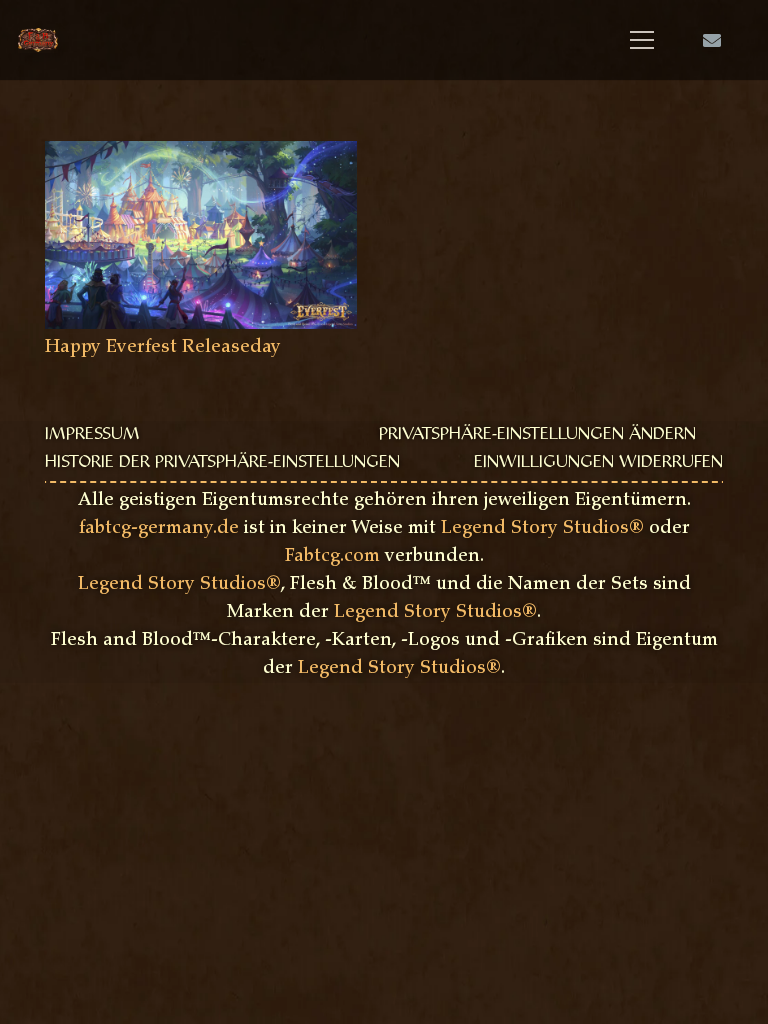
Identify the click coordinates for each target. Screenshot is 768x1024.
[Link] (38, 40)
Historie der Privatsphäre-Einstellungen (222, 463)
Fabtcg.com (332, 557)
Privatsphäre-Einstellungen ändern (537, 435)
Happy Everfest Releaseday (163, 348)
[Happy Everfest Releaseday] (201, 155)
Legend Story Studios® (542, 529)
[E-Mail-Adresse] (712, 40)
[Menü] (642, 40)
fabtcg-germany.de (159, 529)
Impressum (92, 435)
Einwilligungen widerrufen (598, 463)
